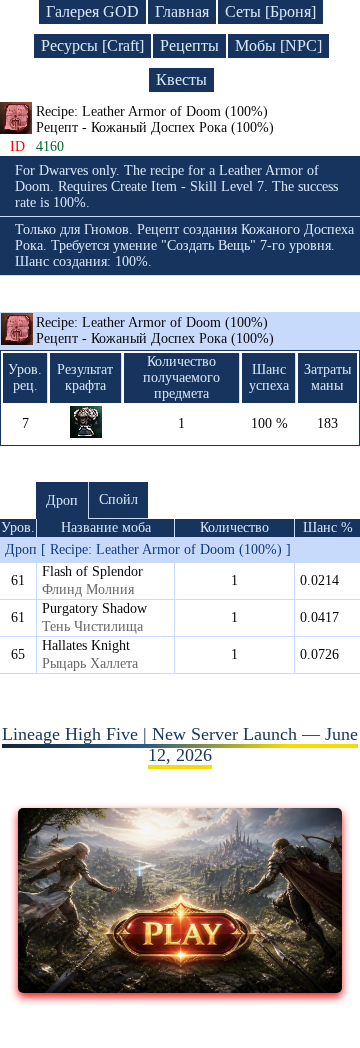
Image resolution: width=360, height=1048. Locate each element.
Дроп (62, 500)
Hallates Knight (86, 645)
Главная (182, 11)
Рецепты (189, 45)
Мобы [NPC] (278, 45)
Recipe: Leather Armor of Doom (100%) (155, 330)
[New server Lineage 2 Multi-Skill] (180, 987)
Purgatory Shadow (94, 608)
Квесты (181, 79)
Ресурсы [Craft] (92, 45)
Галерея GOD (92, 11)
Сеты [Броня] (270, 11)
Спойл (118, 499)
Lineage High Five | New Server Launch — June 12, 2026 (180, 744)
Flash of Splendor (92, 571)
